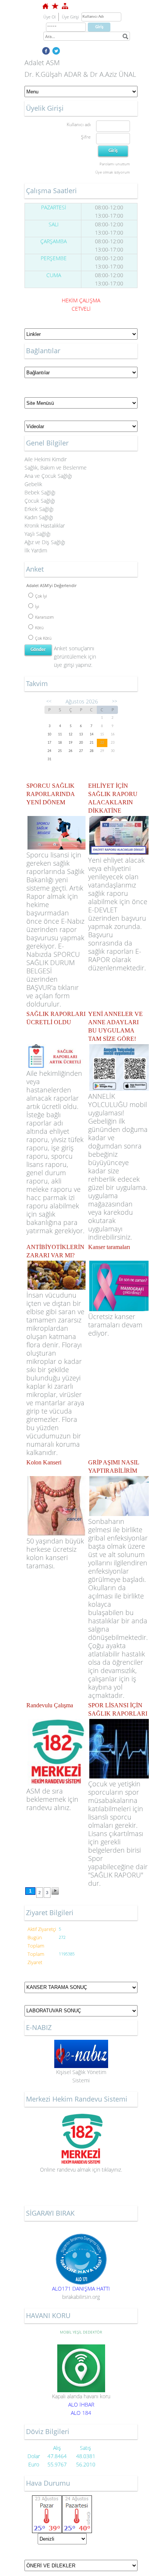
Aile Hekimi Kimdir (46, 459)
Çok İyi (41, 596)
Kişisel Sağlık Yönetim (81, 2072)
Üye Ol (49, 17)
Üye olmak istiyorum (113, 172)
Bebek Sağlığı (40, 492)
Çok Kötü (43, 638)
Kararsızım (44, 617)
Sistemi (81, 2080)
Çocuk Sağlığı (40, 501)
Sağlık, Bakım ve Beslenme (56, 467)
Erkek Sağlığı (39, 509)
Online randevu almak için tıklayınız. (81, 2170)
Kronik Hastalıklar (45, 525)
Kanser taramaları (109, 1247)
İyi (37, 606)
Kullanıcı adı (79, 124)
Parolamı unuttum (115, 164)
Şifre (86, 137)
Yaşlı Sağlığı (37, 534)
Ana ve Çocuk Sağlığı (48, 476)
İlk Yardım (36, 550)
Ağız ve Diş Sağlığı (45, 542)
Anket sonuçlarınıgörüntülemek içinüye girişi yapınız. (75, 657)
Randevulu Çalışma (50, 1705)
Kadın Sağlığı (39, 517)
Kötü (39, 628)
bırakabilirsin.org (81, 2297)
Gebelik (33, 484)
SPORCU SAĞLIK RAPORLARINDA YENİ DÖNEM (50, 794)
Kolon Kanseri (44, 1462)
